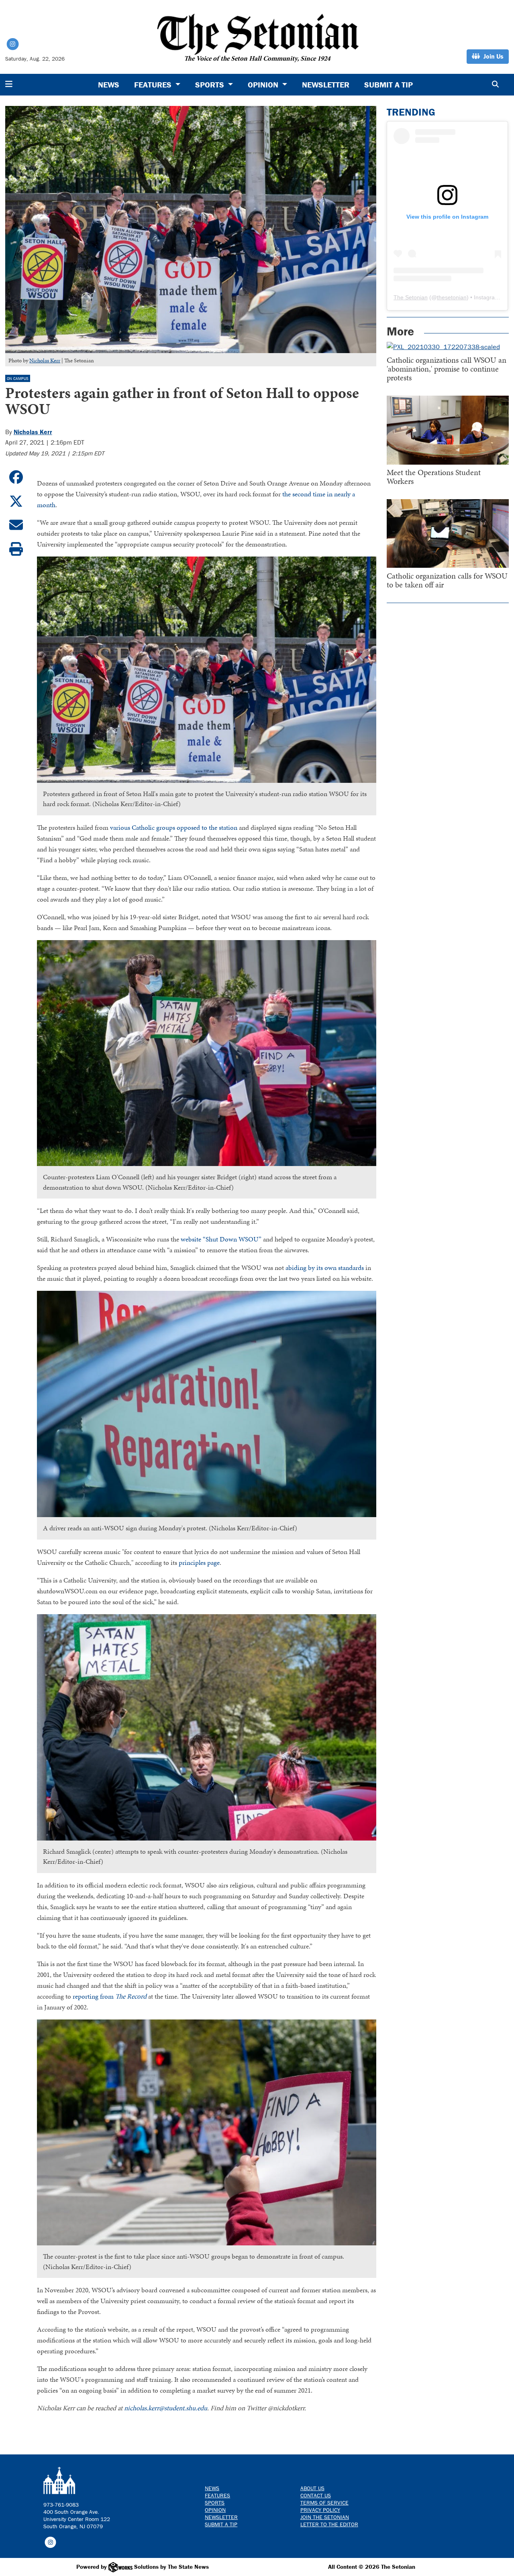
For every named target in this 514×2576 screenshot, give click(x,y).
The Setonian (411, 297)
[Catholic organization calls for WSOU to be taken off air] (448, 533)
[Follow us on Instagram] (50, 2541)
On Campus (18, 379)
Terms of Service (324, 2503)
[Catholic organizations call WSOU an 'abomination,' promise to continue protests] (448, 347)
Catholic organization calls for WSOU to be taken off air (447, 580)
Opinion (215, 2510)
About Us (312, 2488)
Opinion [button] (264, 84)
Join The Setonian (325, 2517)
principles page (199, 1562)
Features (217, 2495)
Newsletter (326, 84)
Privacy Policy (320, 2510)
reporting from (109, 1996)
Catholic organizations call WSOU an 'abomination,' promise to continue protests (447, 369)
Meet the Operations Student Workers (434, 477)
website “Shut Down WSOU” (221, 1239)
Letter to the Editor (329, 2524)
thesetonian (452, 297)
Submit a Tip (389, 84)
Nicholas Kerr (45, 361)
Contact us (316, 2495)
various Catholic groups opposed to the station (174, 827)
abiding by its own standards (325, 1268)
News (109, 84)
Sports (215, 2503)
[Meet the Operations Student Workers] (448, 430)
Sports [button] (211, 84)
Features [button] (154, 84)
